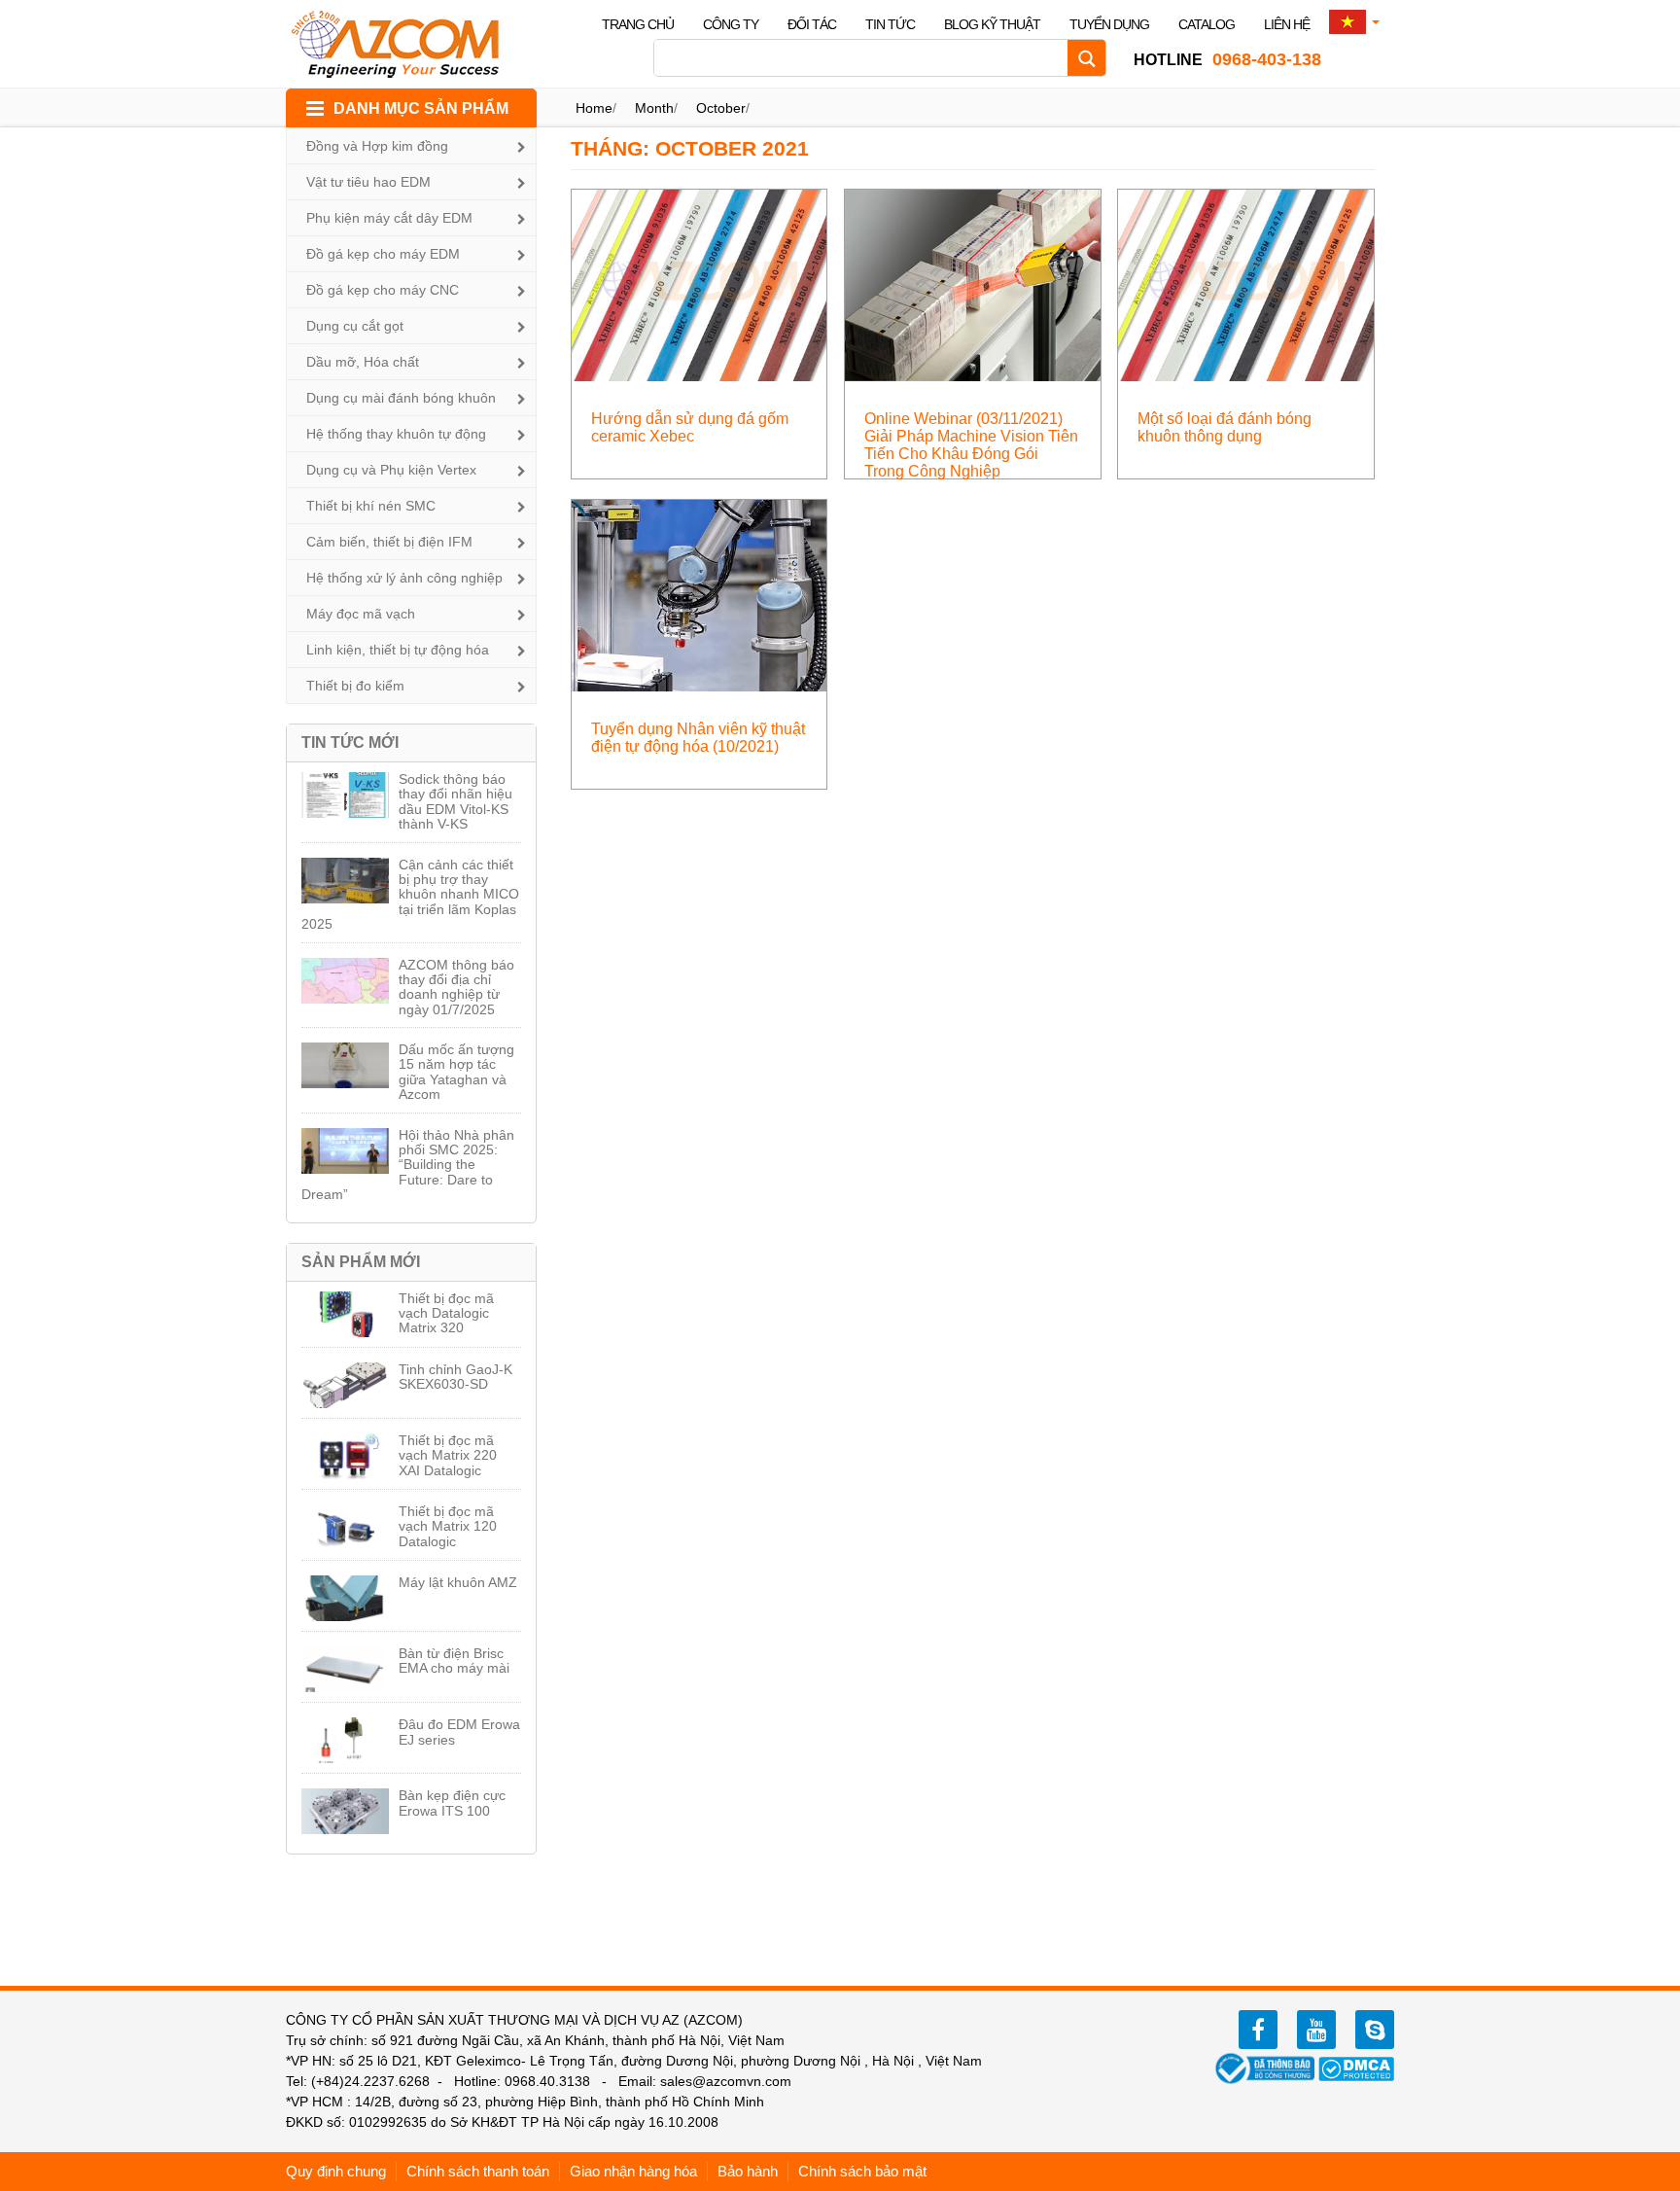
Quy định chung (336, 2171)
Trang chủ (638, 24)
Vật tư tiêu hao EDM (368, 182)
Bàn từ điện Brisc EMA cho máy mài (454, 1661)
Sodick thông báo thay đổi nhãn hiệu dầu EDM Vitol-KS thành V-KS (455, 801)
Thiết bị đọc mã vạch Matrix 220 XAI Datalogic (448, 1455)
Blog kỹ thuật (992, 24)
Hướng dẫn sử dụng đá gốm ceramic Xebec (690, 427)
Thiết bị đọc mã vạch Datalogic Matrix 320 (446, 1313)
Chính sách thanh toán (478, 2171)
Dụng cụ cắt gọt (355, 326)
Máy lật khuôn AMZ (458, 1582)
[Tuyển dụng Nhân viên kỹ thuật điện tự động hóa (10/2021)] (700, 595)
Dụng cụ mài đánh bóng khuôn (401, 398)
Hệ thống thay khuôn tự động (396, 434)
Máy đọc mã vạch (361, 614)
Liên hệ (1287, 24)
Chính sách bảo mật (862, 2171)
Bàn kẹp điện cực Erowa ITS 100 (452, 1802)
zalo (1375, 2030)
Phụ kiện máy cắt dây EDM (389, 218)
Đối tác (812, 24)
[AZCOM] (407, 44)
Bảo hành (748, 2171)
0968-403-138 (1227, 59)
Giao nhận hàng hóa (633, 2171)
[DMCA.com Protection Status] (1356, 2067)
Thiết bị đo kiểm (355, 686)
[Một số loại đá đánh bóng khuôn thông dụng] (1246, 284)
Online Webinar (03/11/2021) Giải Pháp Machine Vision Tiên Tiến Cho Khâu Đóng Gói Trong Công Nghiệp (971, 445)
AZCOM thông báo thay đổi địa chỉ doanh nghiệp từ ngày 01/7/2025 (456, 987)
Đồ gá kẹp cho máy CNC (383, 290)
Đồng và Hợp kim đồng (377, 146)
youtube (1316, 2030)
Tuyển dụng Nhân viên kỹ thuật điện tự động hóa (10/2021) (698, 738)
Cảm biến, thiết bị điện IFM (389, 542)
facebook (1258, 2030)
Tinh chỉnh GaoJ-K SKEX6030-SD (455, 1377)
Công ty (731, 24)
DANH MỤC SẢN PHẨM (421, 108)
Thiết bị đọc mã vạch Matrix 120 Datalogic (448, 1526)
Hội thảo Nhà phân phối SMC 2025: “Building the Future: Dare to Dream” (408, 1165)
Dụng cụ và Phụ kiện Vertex (391, 470)
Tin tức (890, 24)
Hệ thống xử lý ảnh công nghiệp (404, 578)
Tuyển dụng (1109, 24)
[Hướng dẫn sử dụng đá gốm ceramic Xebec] (700, 284)
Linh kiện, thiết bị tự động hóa (398, 650)
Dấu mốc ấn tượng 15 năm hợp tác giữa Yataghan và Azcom (456, 1072)
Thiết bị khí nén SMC (371, 506)
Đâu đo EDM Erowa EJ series (459, 1732)
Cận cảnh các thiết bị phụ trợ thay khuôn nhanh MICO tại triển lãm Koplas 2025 (410, 895)
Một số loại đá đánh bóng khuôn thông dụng (1225, 427)
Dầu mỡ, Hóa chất (363, 362)
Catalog (1207, 24)
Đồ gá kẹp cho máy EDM (383, 254)
